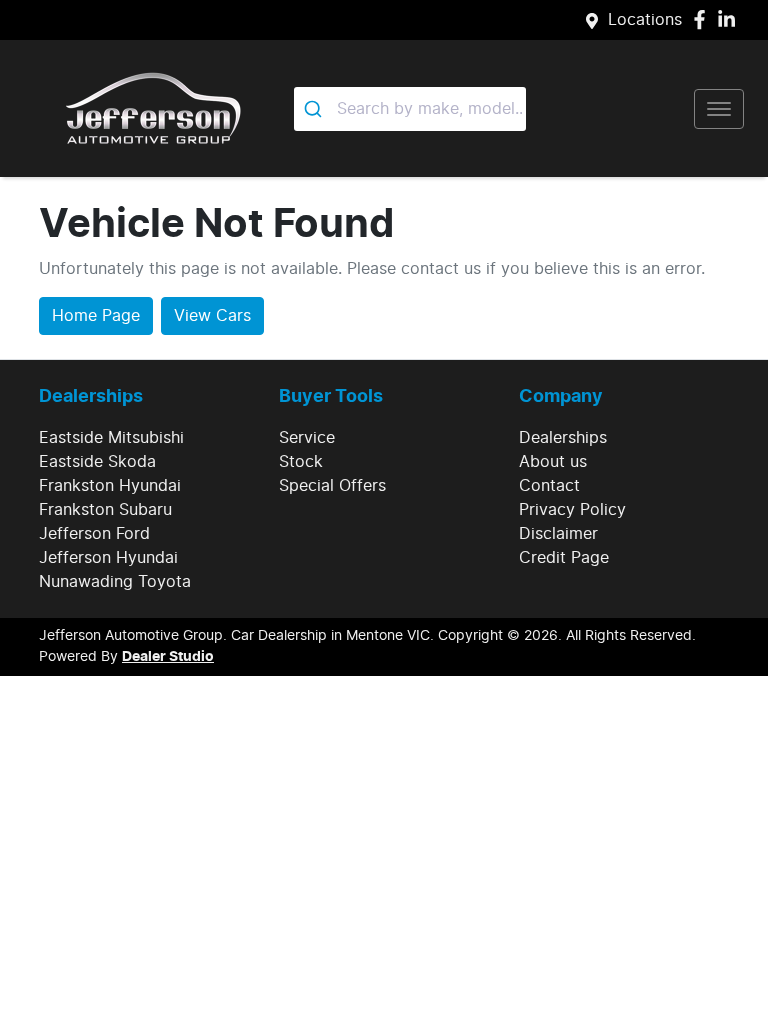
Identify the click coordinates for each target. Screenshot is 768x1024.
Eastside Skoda (97, 462)
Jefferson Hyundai (108, 558)
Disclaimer (558, 534)
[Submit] (315, 109)
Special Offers (332, 486)
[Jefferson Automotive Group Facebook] (703, 19)
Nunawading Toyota (115, 582)
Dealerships (563, 438)
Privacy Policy (572, 510)
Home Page (96, 316)
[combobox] (410, 109)
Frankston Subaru (105, 510)
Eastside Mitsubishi (111, 438)
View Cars (212, 316)
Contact (549, 486)
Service (307, 438)
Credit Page (564, 558)
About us (553, 462)
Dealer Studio (168, 657)
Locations (645, 20)
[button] (719, 109)
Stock (301, 462)
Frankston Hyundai (110, 486)
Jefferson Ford (94, 534)
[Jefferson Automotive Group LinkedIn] (730, 19)
